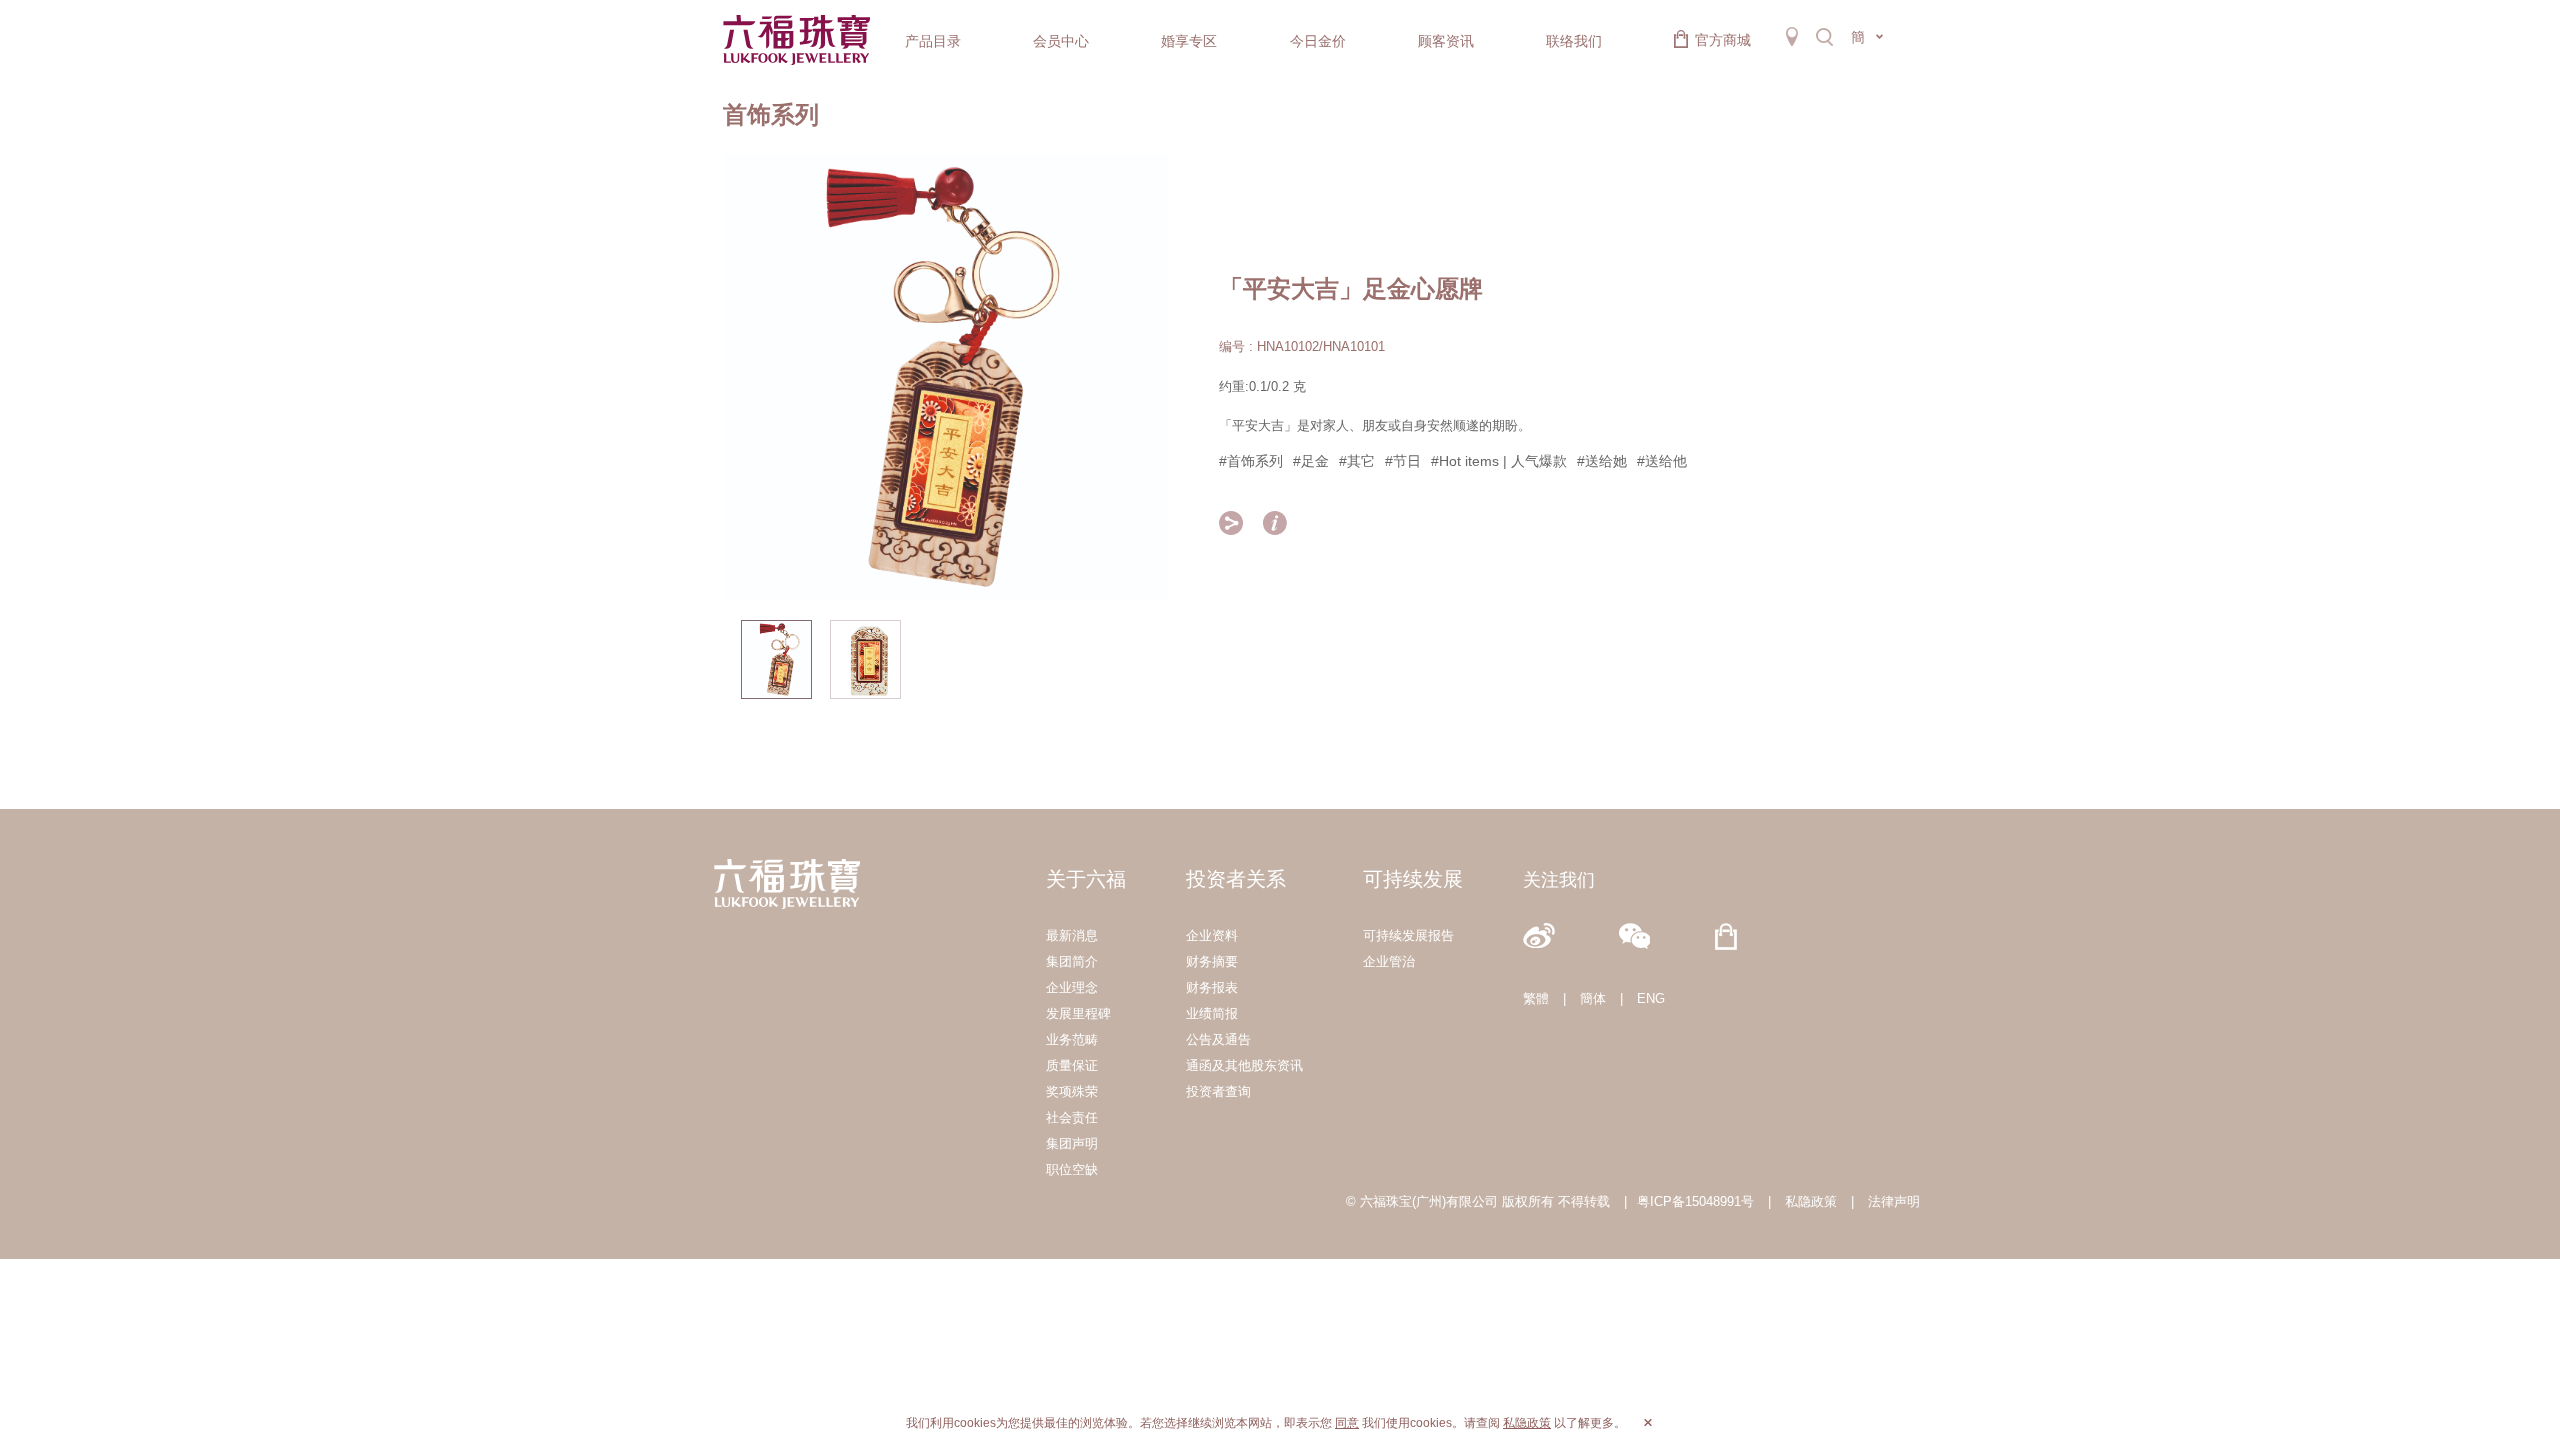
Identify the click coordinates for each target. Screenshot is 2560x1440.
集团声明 (1072, 1143)
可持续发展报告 (1408, 935)
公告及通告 (1218, 1039)
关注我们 (1559, 880)
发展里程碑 (1078, 1013)
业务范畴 (1072, 1039)
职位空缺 (1072, 1169)
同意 (1347, 1423)
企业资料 (1212, 935)
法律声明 (1894, 1201)
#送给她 (1602, 461)
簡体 (1593, 998)
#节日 (1403, 461)
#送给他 (1662, 461)
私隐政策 (1811, 1201)
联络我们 (1574, 41)
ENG (1651, 998)
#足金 (1311, 461)
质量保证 (1072, 1065)
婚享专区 (1189, 41)
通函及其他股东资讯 (1244, 1065)
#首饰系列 (1251, 461)
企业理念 (1072, 987)
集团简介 (1072, 961)
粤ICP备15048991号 (1695, 1201)
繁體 (1536, 998)
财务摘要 (1212, 961)
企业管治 (1389, 961)
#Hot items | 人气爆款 (1499, 461)
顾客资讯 (1446, 41)
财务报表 (1212, 987)
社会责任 (1072, 1117)
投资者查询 (1218, 1091)
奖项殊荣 (1072, 1091)
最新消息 (1072, 935)
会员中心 (1061, 41)
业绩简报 (1212, 1013)
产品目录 (933, 41)
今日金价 (1318, 41)
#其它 (1357, 461)
